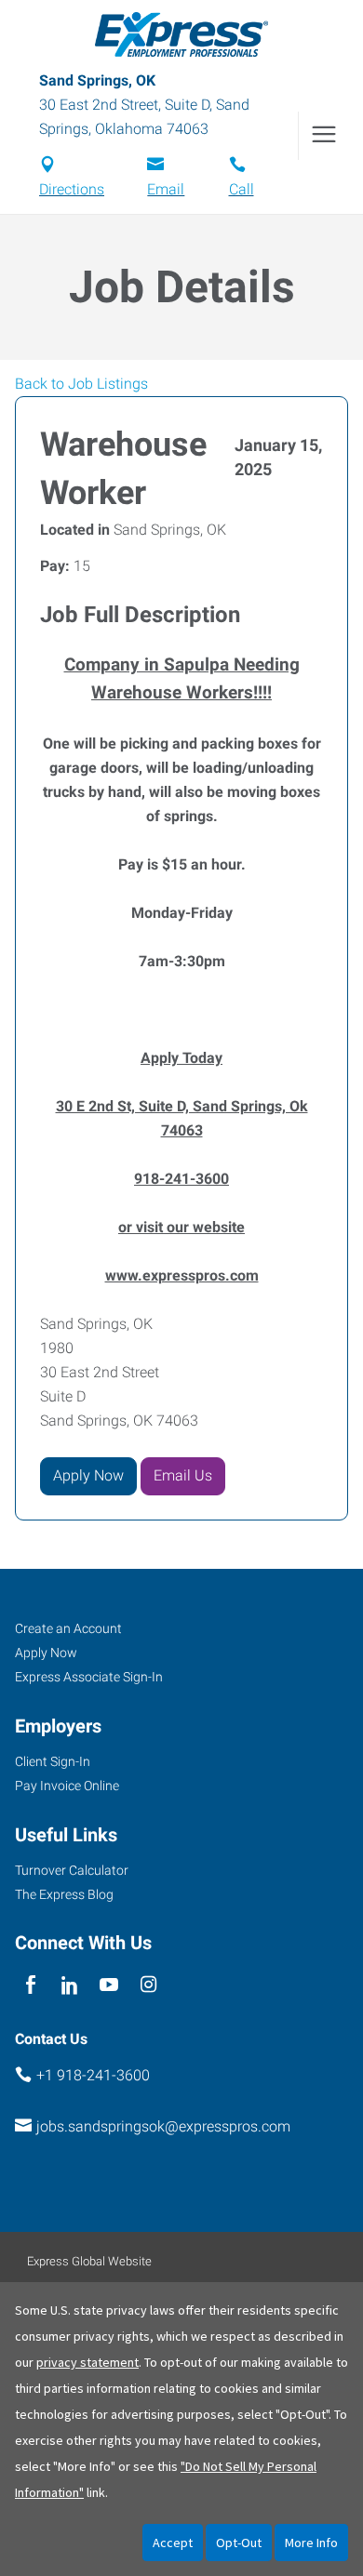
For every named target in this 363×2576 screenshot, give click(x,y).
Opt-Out (239, 2543)
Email (166, 189)
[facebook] (30, 1985)
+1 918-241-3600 (93, 2075)
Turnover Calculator (72, 1870)
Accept (173, 2543)
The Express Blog (64, 1894)
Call (242, 189)
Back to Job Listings (81, 384)
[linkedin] (69, 1985)
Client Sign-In (53, 1761)
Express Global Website (89, 2261)
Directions (72, 189)
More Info (311, 2543)
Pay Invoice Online (67, 1786)
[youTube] (109, 1985)
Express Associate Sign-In (89, 1677)
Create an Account (68, 1628)
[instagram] (148, 1985)
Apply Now (88, 1475)
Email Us (183, 1475)
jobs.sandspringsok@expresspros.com (163, 2126)
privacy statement (87, 2362)
